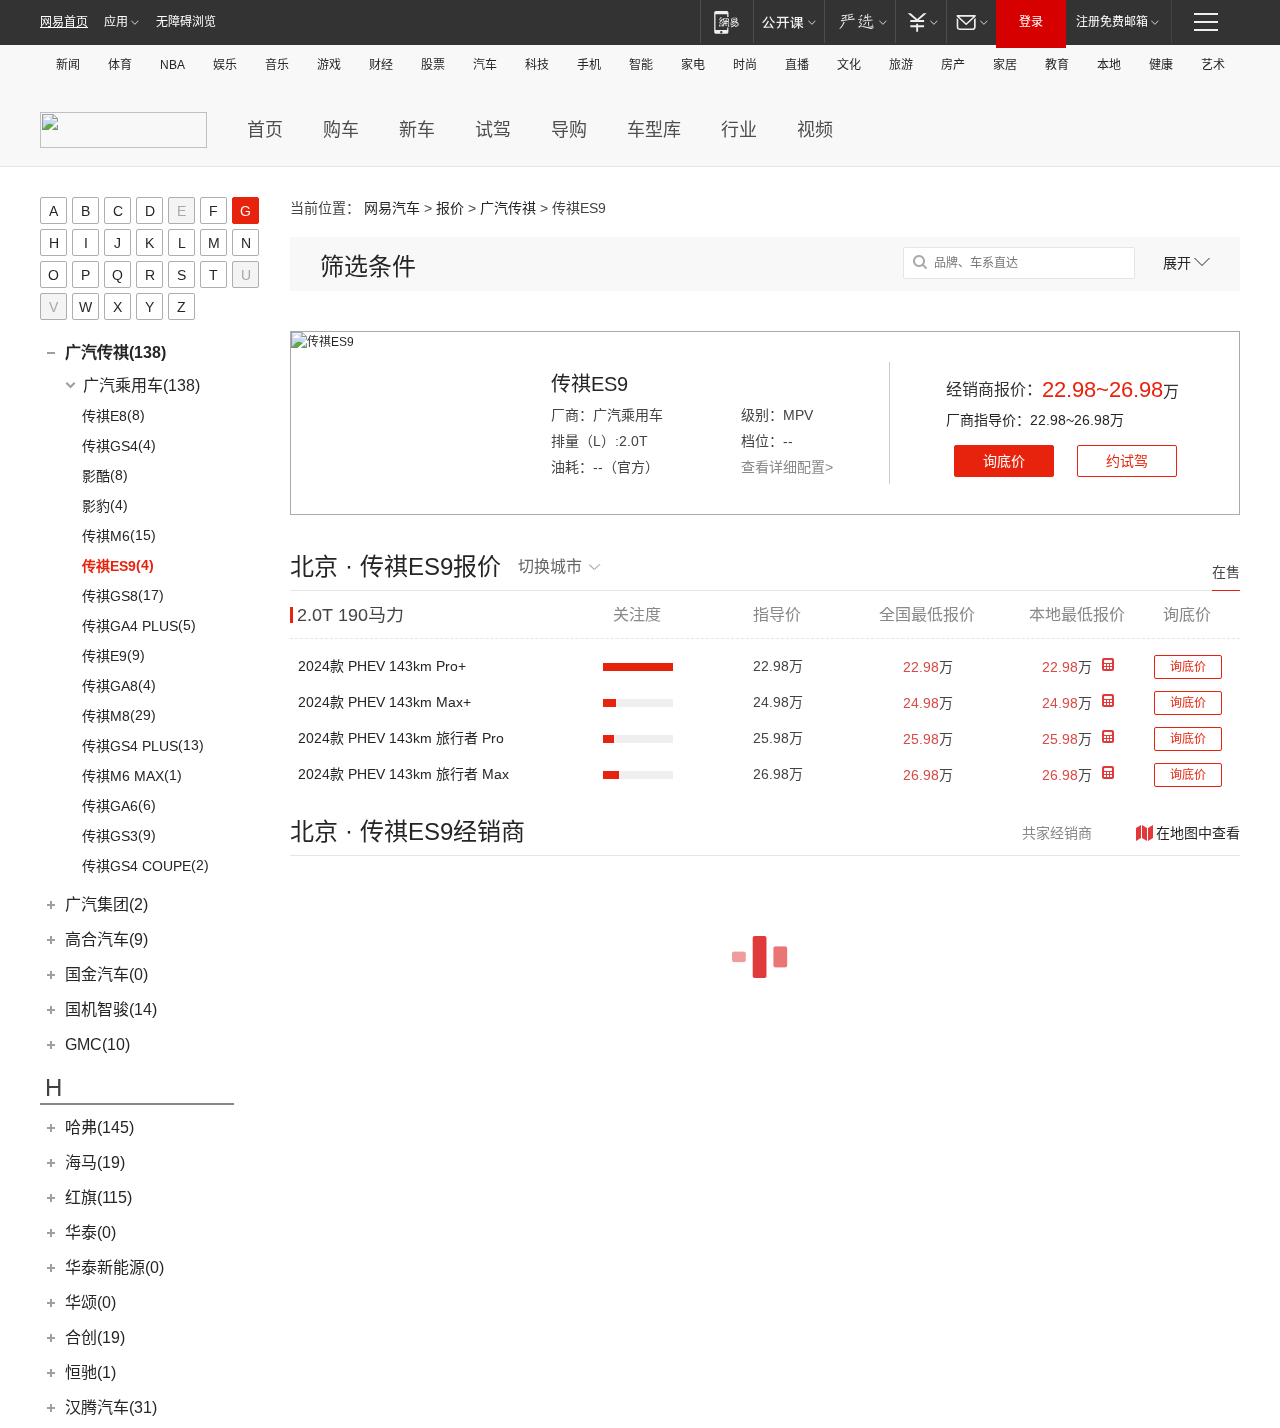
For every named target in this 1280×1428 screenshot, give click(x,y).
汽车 (485, 65)
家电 (693, 65)
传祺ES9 (589, 384)
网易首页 (64, 22)
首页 (265, 130)
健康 (1161, 65)
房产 (953, 65)
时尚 (745, 65)
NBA (172, 65)
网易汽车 (392, 208)
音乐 (277, 65)
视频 (815, 130)
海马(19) (95, 1162)
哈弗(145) (99, 1127)
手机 (589, 65)
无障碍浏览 (186, 22)
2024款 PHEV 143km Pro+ (382, 666)
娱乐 (225, 65)
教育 (1057, 65)
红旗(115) (98, 1197)
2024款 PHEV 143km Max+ (384, 702)
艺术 (1213, 65)
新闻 (68, 65)
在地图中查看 (1198, 833)
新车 (417, 130)
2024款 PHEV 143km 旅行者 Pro (401, 738)
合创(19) (95, 1337)
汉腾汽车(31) (111, 1407)
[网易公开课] (788, 21)
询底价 (1004, 461)
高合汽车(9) (106, 939)
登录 (1031, 22)
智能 (641, 65)
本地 (1109, 65)
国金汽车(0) (106, 974)
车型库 (654, 130)
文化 (849, 65)
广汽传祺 (508, 208)
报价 (450, 208)
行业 (739, 130)
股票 (433, 65)
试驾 (493, 130)
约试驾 (1127, 461)
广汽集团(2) (106, 904)
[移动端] (726, 21)
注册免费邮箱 (1112, 22)
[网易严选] (859, 21)
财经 (381, 65)
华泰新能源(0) (114, 1267)
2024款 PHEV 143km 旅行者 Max (403, 774)
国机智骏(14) (111, 1009)
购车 (341, 130)
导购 (569, 130)
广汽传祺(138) (115, 352)
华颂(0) (90, 1302)
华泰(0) (90, 1232)
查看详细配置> (787, 467)
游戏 (329, 65)
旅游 (901, 65)
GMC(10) (97, 1044)
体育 (120, 65)
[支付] (920, 21)
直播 (797, 65)
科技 (537, 65)
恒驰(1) (90, 1372)
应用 (116, 22)
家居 (1005, 65)
